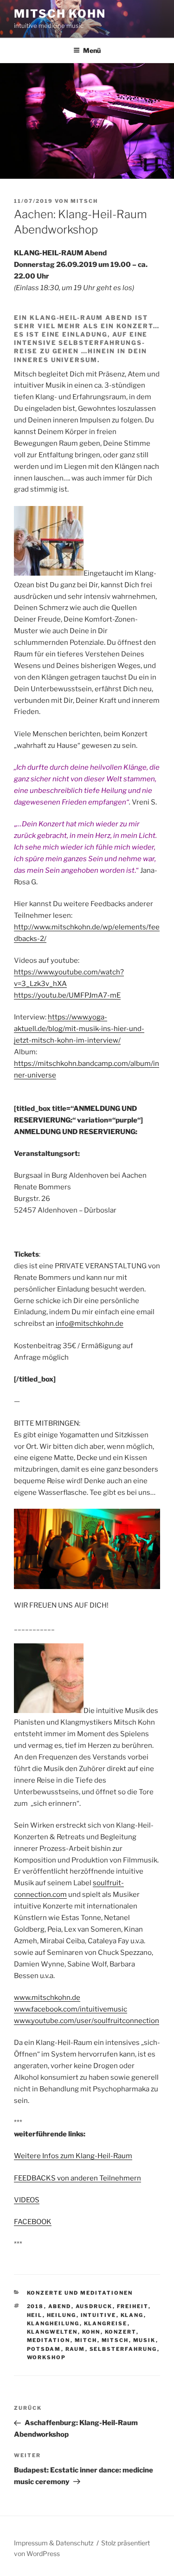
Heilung (62, 2315)
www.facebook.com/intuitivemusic (71, 2009)
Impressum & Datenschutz (54, 2543)
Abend (60, 2306)
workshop (47, 2357)
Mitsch (84, 201)
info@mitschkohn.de (90, 1324)
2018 (35, 2306)
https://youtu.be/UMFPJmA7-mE (67, 995)
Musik (145, 2340)
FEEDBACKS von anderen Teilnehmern (77, 2178)
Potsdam (44, 2349)
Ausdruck (94, 2306)
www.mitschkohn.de (47, 1998)
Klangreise (106, 2323)
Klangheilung (53, 2323)
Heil (35, 2315)
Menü (92, 50)
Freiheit (133, 2306)
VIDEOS (27, 2200)
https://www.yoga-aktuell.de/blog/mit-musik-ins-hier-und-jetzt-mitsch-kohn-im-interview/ (79, 1029)
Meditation (49, 2340)
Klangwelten (52, 2332)
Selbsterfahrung (123, 2349)
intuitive (99, 2315)
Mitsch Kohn (60, 14)
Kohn (91, 2332)
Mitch (86, 2340)
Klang (132, 2315)
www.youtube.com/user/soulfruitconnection (87, 2021)
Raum (75, 2349)
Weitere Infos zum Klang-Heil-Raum (73, 2156)
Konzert (121, 2332)
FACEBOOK (33, 2222)
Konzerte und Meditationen (80, 2293)
